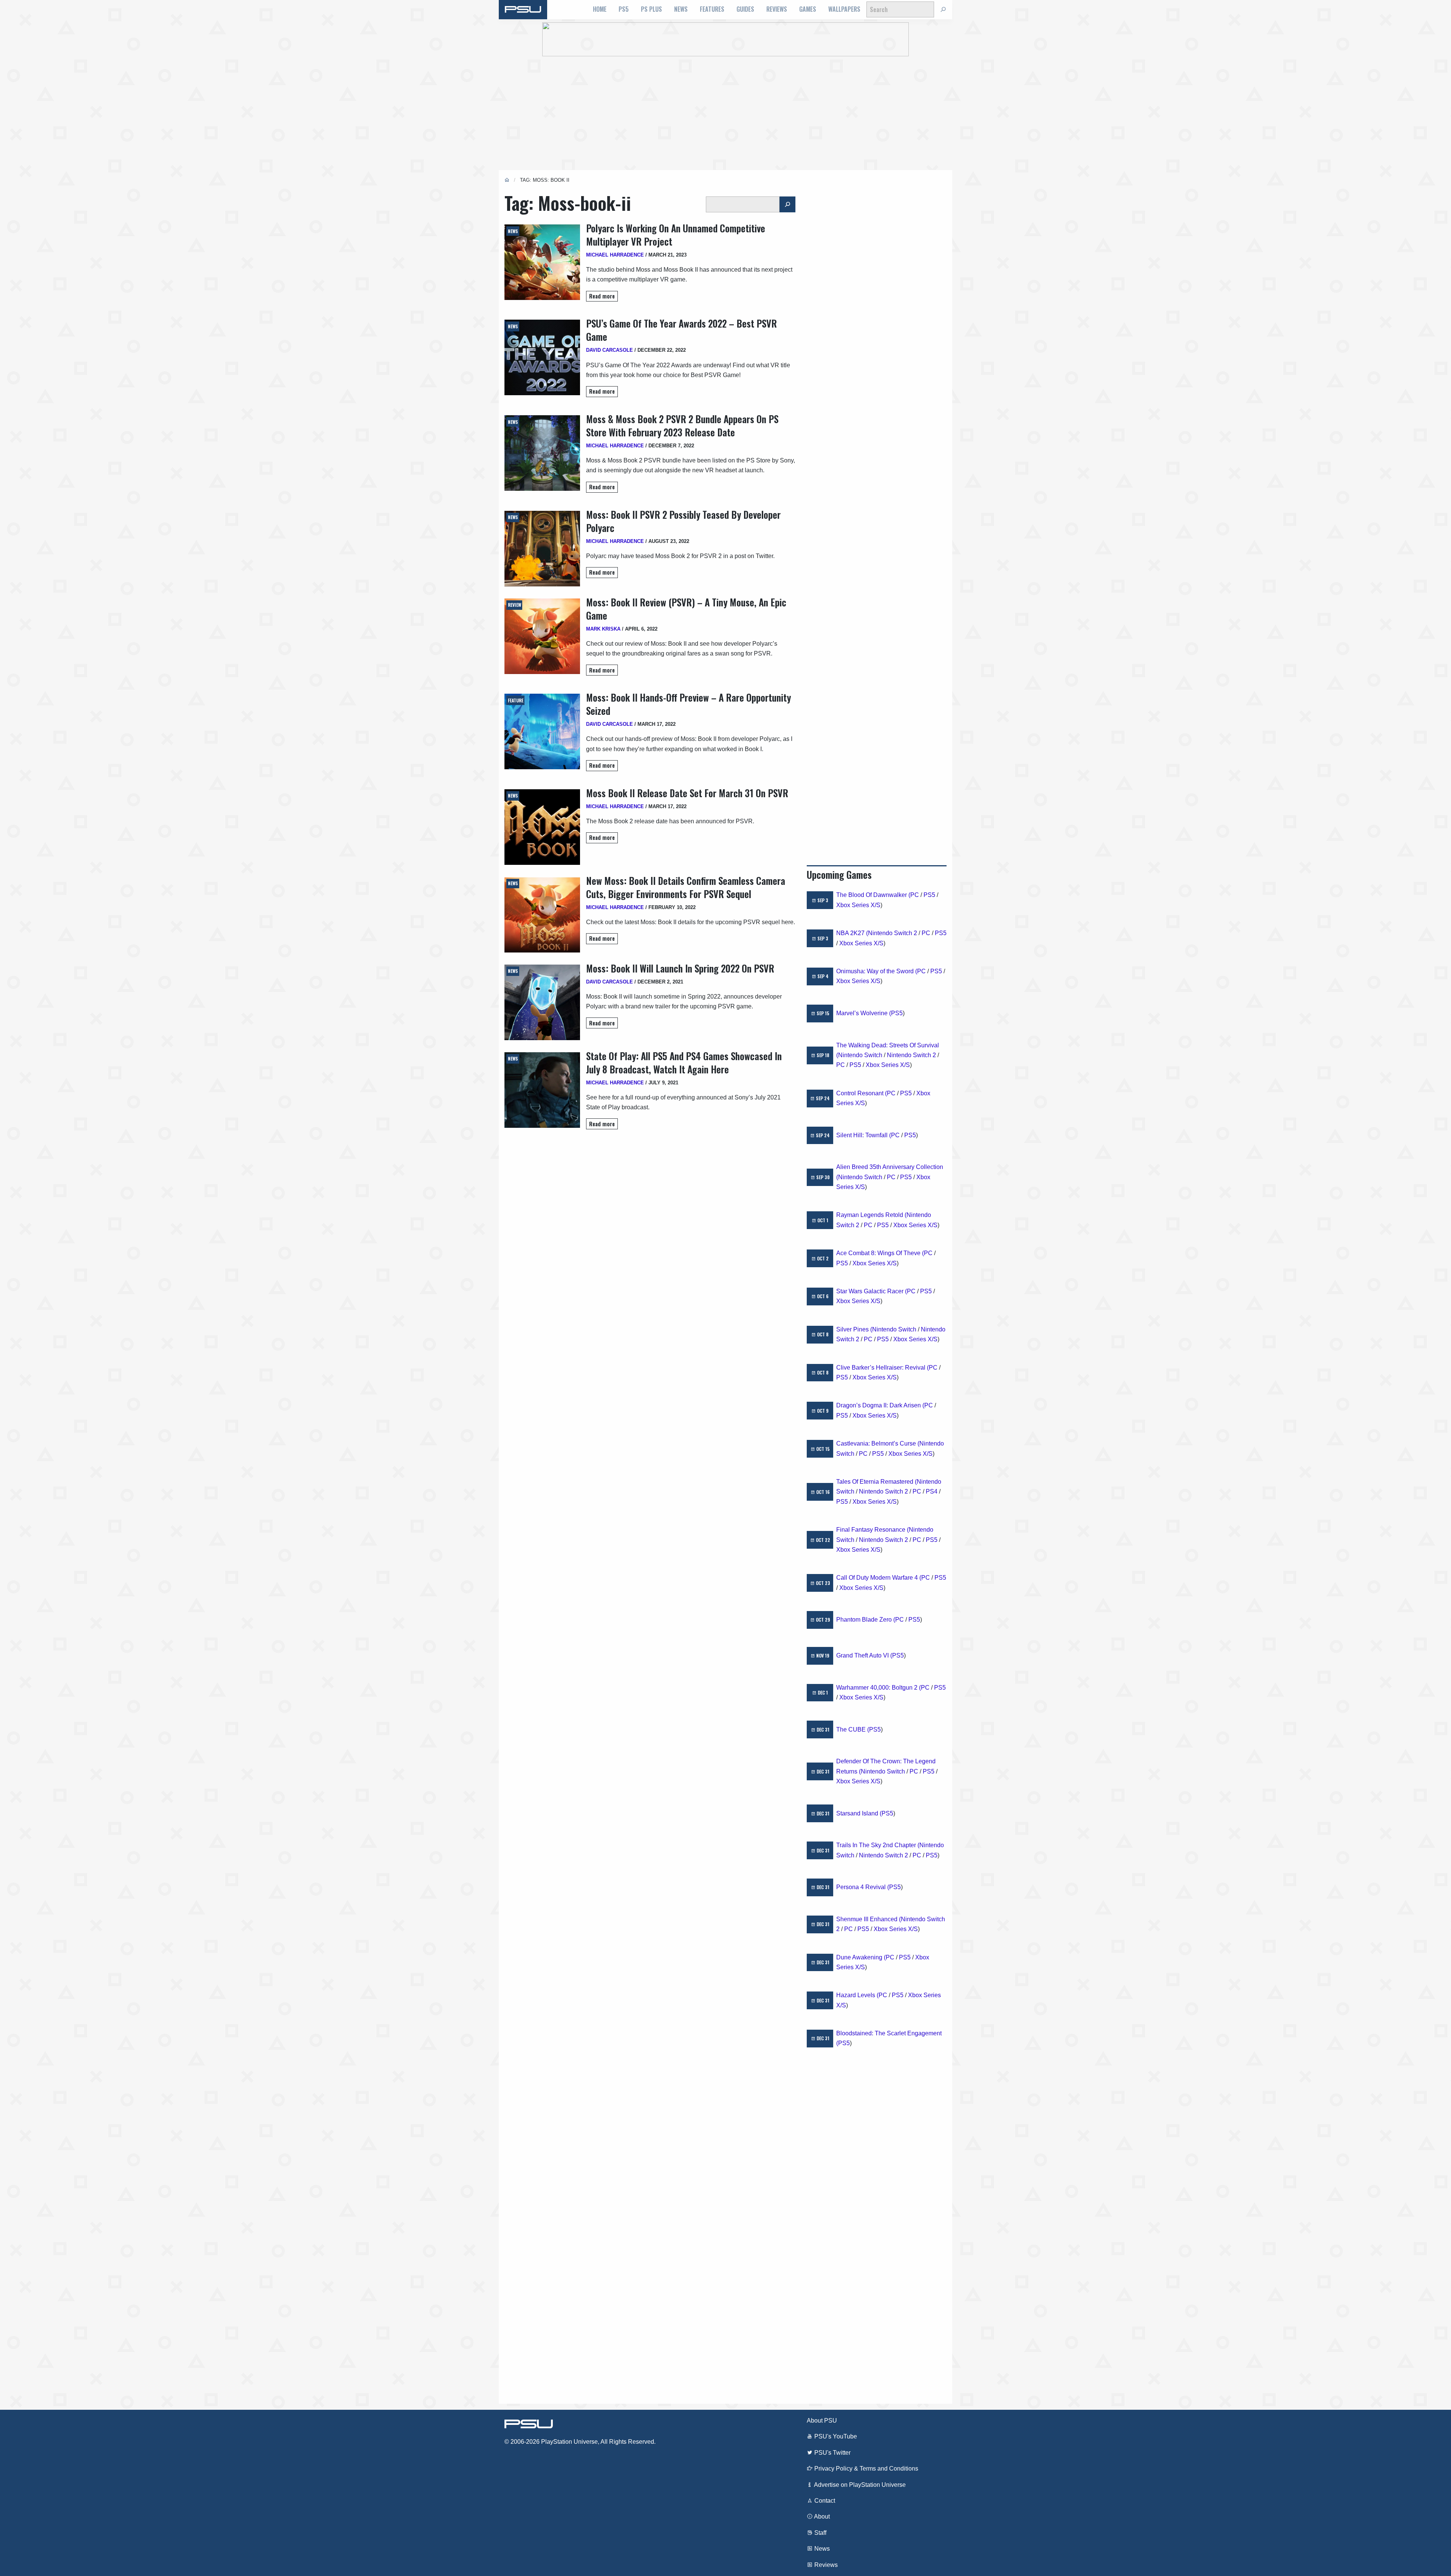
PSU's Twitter (832, 2453)
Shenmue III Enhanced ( (869, 1919)
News (681, 9)
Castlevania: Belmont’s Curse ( (878, 1443)
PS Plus (651, 9)
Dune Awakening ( (861, 1957)
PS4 (932, 1491)
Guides (745, 9)
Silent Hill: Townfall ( (864, 1135)
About (821, 2516)
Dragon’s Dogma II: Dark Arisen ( (880, 1405)
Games (808, 9)
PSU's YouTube (835, 2436)
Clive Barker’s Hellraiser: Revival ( (883, 1368)
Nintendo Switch (860, 1055)
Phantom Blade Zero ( (866, 1620)
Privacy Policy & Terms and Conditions (865, 2469)
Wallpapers (844, 9)
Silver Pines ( (854, 1329)
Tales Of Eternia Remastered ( (876, 1482)
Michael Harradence (615, 255)
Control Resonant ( (862, 1093)
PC (915, 895)
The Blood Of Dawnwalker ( (873, 895)
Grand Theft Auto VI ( (864, 1655)
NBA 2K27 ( (852, 933)
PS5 (624, 9)
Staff (820, 2533)
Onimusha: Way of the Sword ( (877, 971)
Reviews (777, 9)
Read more (602, 296)
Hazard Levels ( (857, 1995)
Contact (824, 2501)
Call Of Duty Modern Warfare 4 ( (879, 1578)
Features (712, 9)
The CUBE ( (853, 1729)
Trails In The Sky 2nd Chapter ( (878, 1845)
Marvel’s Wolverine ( (864, 1013)
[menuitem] (600, 9)
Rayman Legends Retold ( (871, 1215)
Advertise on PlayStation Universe (859, 2485)
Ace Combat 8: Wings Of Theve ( (880, 1253)
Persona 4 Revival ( (863, 1887)
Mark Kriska (603, 629)
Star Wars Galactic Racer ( (872, 1291)
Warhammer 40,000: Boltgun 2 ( (879, 1688)
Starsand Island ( (859, 1813)
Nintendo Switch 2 (893, 933)
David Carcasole (609, 350)
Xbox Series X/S (858, 905)
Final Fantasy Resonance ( (872, 1530)
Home (600, 9)
